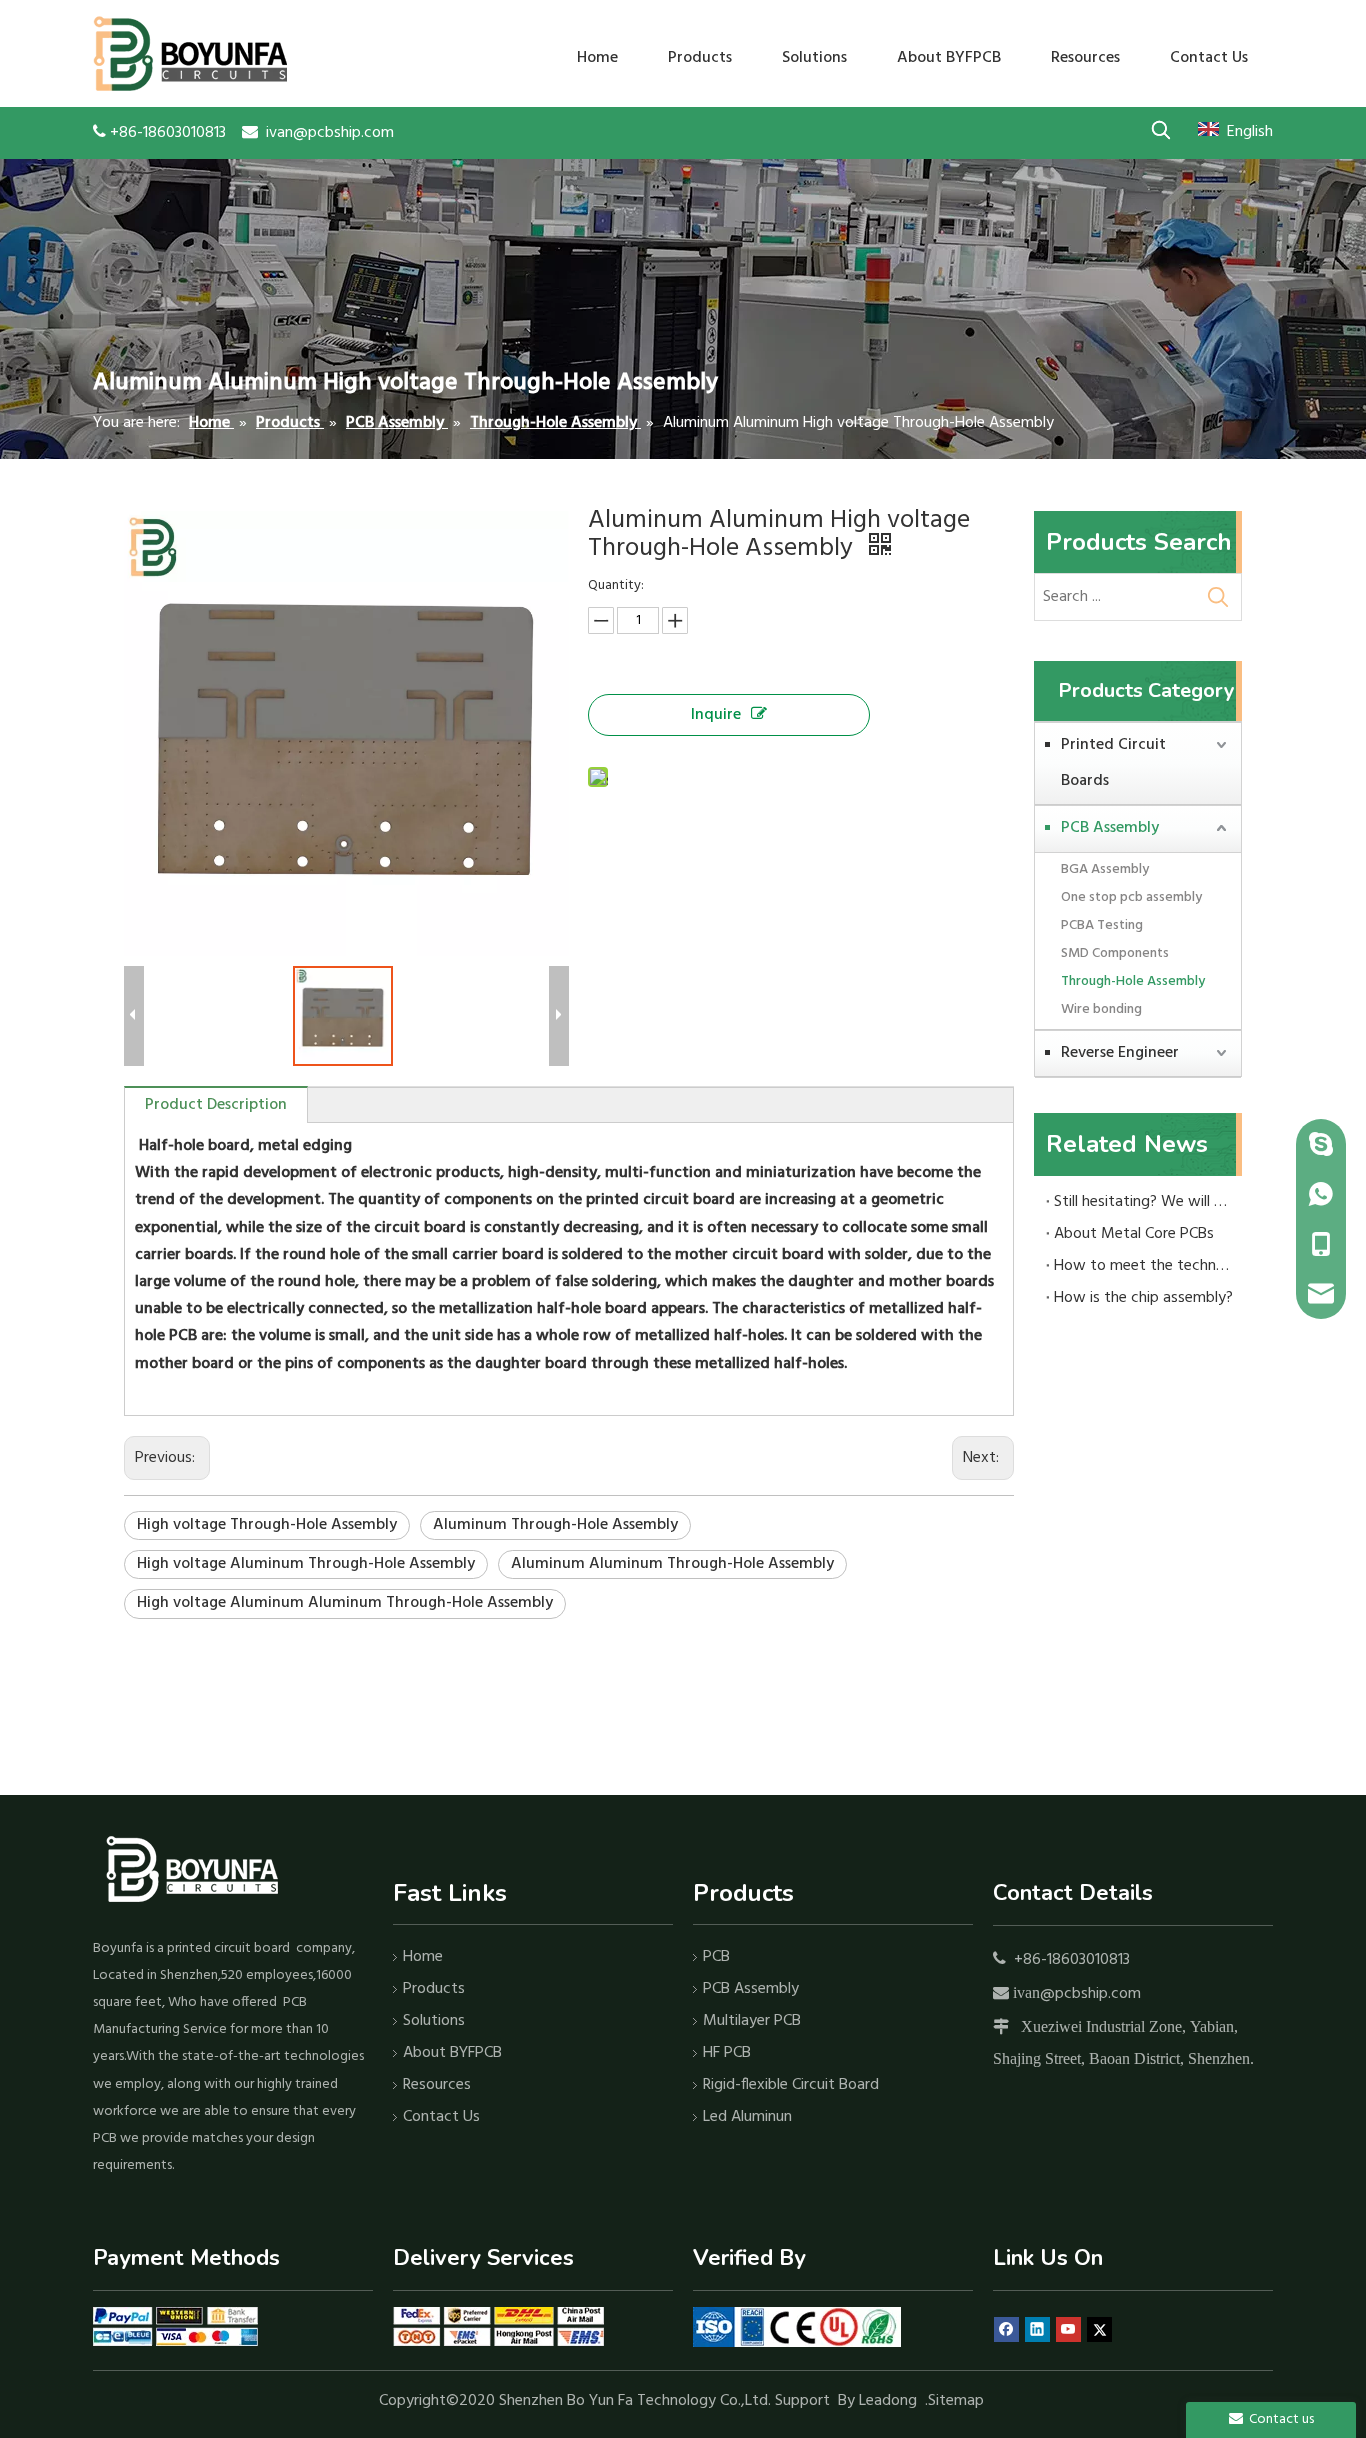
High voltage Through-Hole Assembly (267, 1525)
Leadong (888, 2401)
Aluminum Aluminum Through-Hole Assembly (672, 1564)
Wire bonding (1101, 1009)
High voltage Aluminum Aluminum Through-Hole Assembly (345, 1603)
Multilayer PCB (752, 2021)
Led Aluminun (747, 2117)
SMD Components (1115, 953)
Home (423, 1957)
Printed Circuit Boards (1113, 763)
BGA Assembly (1105, 869)
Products (434, 1989)
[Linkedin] (1037, 2329)
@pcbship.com (1090, 1994)
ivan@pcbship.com (330, 133)
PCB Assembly (1110, 828)
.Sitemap (956, 2401)
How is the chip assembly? (1143, 1298)
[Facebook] (1006, 2329)
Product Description (216, 1105)
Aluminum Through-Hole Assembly (555, 1525)
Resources (437, 2085)
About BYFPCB (452, 2053)
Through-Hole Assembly (1133, 981)
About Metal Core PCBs (1134, 1234)
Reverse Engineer (1120, 1053)
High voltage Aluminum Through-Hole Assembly (306, 1564)
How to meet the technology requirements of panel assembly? (1144, 1266)
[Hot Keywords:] (1160, 129)
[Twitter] (1099, 2329)
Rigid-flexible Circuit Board (791, 2085)
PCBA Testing (1102, 925)
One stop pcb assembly (1131, 897)
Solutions (434, 2021)
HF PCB (727, 2053)
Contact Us (441, 2117)
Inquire (716, 715)
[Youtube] (1068, 2329)
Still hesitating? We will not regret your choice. (1144, 1202)
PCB (716, 1957)
